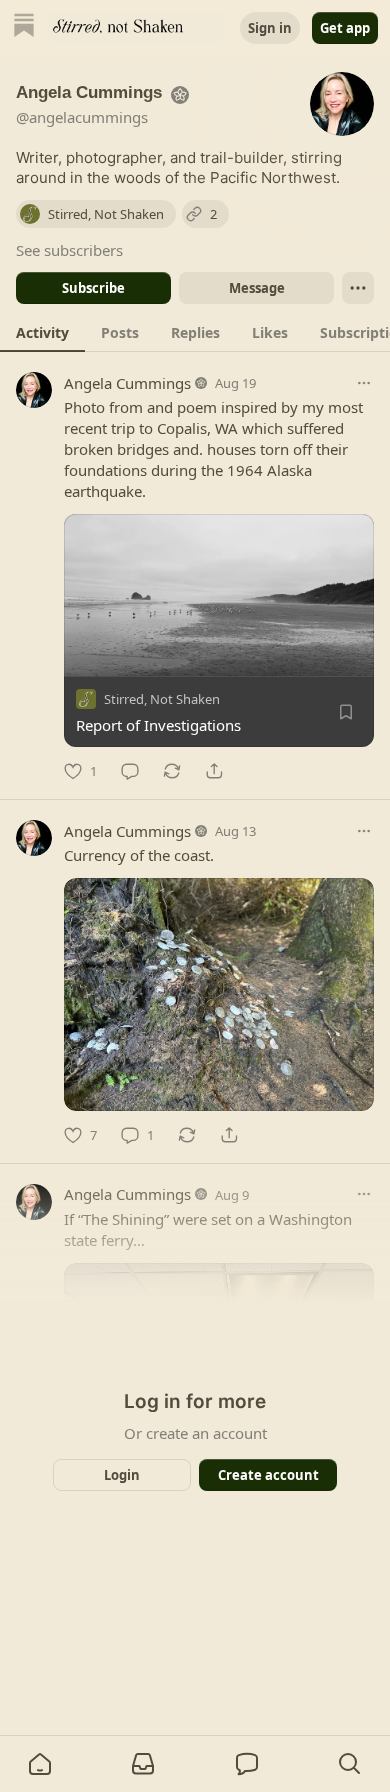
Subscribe (93, 288)
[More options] (364, 383)
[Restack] (172, 771)
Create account (268, 1475)
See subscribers (69, 250)
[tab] (42, 332)
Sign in (270, 28)
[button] (40, 1764)
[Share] (214, 771)
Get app (345, 28)
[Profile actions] (358, 288)
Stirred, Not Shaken (162, 699)
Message (257, 288)
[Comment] (130, 771)
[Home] (24, 27)
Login (122, 1475)
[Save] (346, 712)
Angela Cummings (127, 383)
